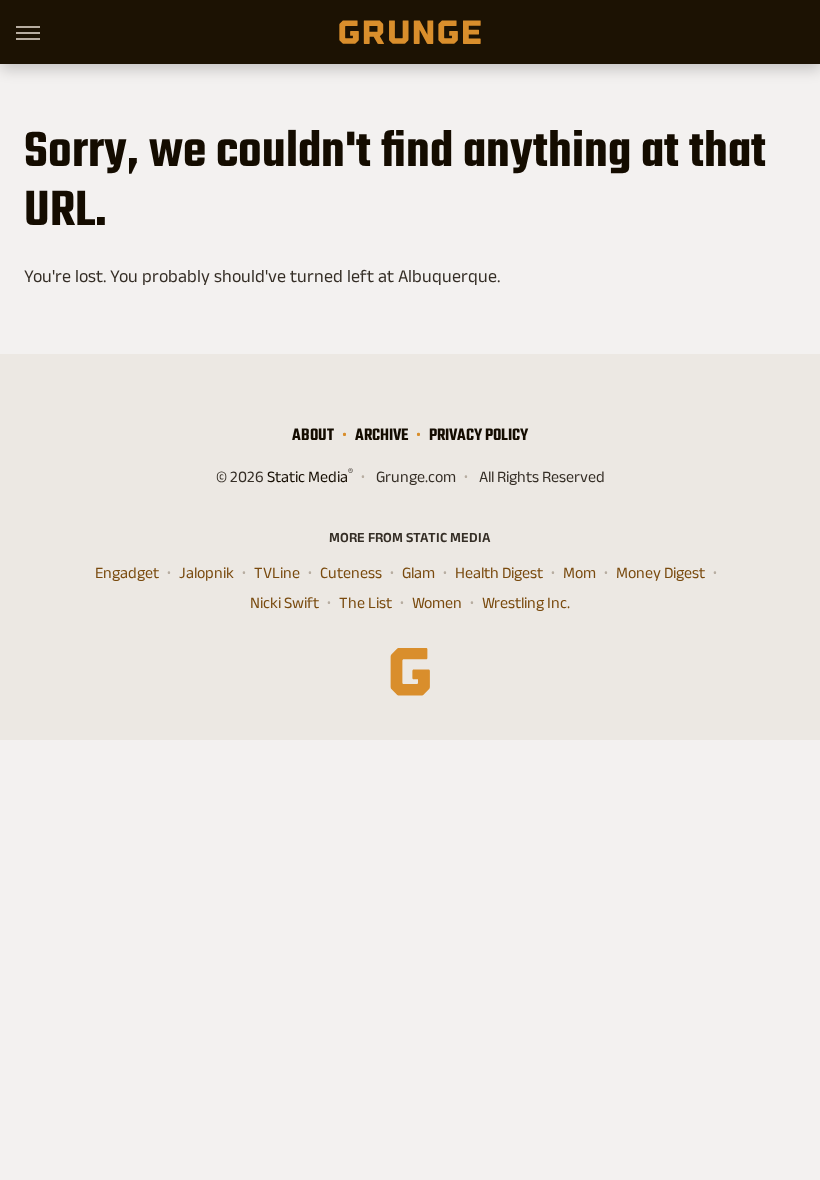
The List (365, 602)
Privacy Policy (478, 434)
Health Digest (499, 572)
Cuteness (351, 572)
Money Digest (660, 572)
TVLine (277, 572)
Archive (381, 434)
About (313, 434)
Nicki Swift (284, 602)
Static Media (307, 476)
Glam (418, 572)
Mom (579, 572)
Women (437, 602)
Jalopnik (206, 572)
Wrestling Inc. (526, 602)
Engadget (127, 572)
